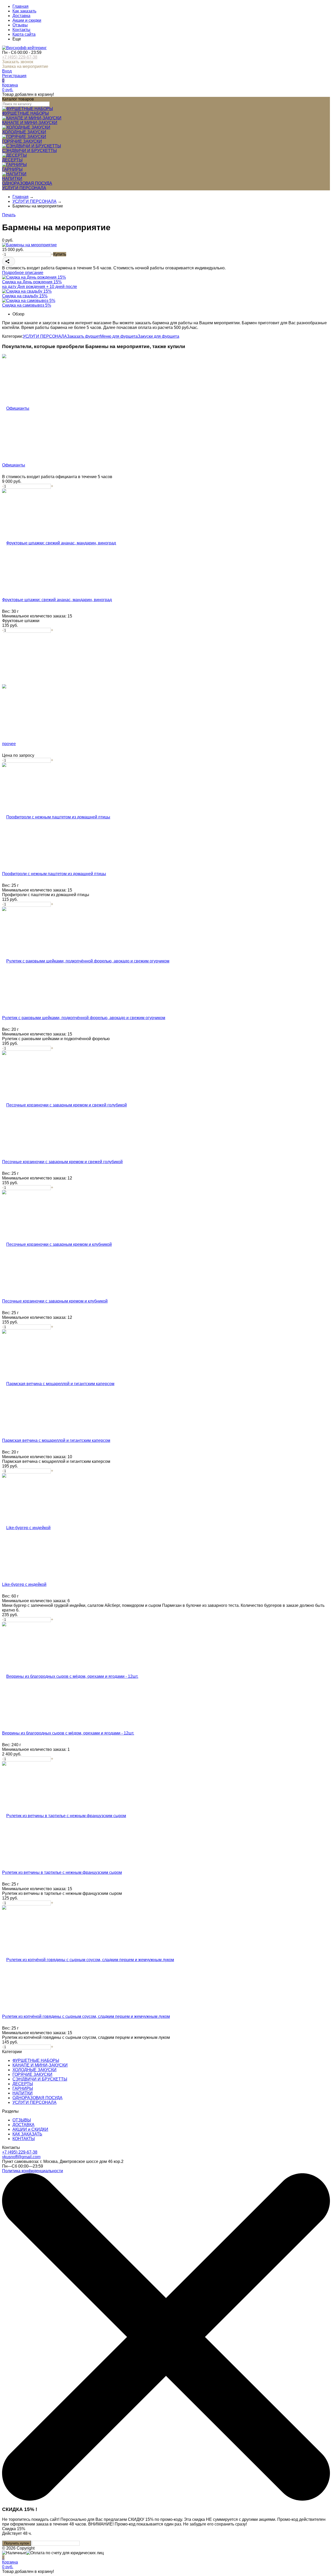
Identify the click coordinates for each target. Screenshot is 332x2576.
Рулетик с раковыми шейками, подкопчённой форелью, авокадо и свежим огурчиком (84, 1018)
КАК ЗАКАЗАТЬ (27, 2134)
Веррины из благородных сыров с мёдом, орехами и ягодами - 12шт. (68, 1733)
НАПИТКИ (23, 2093)
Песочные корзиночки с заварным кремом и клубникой (55, 1301)
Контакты (21, 30)
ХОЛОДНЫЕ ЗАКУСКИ (34, 2070)
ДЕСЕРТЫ (23, 2084)
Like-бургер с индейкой (24, 1584)
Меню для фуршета (119, 336)
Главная (20, 6)
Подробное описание (23, 273)
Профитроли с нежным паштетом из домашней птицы (54, 874)
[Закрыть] (166, 2499)
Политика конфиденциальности (33, 2171)
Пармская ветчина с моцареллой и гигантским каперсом (56, 1440)
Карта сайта (24, 34)
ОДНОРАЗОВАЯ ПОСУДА (37, 2098)
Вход (7, 71)
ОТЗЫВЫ (22, 2120)
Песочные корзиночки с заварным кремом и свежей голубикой (62, 1162)
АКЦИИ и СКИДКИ (30, 2129)
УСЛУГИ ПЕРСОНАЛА (45, 336)
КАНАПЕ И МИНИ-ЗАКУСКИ (40, 2065)
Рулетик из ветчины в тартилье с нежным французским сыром (62, 1872)
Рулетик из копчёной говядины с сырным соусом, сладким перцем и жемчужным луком (86, 2016)
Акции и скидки (27, 20)
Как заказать (24, 11)
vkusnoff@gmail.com (21, 2157)
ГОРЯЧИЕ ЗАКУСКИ (32, 2074)
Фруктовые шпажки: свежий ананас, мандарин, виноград (57, 600)
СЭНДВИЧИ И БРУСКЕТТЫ (40, 2079)
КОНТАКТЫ (24, 2139)
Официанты (14, 465)
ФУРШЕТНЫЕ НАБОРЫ (36, 2060)
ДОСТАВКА (23, 2125)
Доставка (21, 16)
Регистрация (14, 76)
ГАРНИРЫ (23, 2088)
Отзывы (20, 25)
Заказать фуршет (84, 336)
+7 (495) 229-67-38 (20, 57)
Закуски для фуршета (158, 336)
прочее (9, 744)
